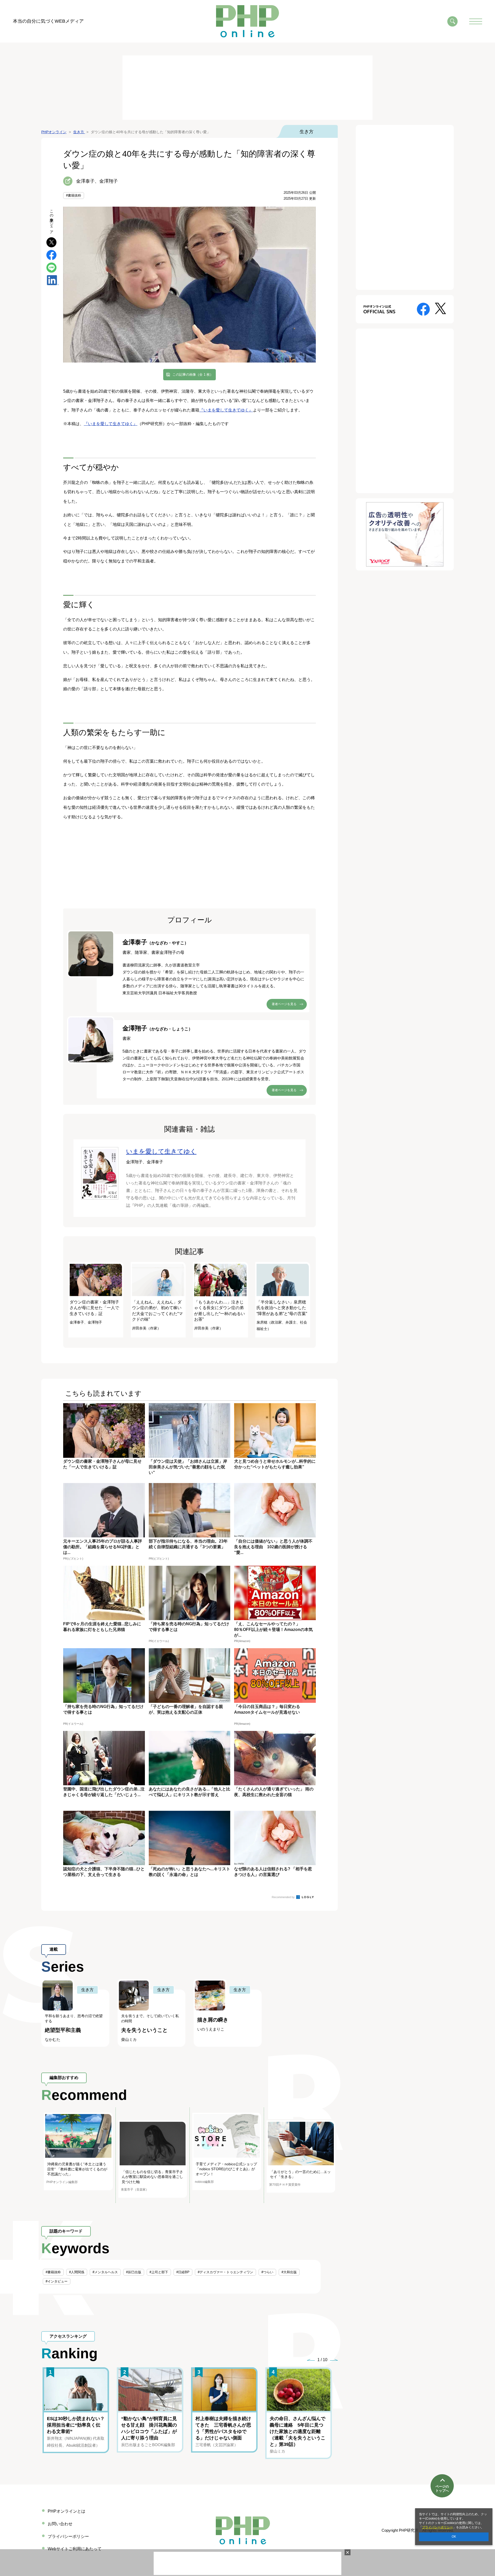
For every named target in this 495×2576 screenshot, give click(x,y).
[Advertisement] (247, 88)
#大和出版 (289, 2272)
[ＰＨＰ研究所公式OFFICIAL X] (440, 308)
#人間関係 (77, 2272)
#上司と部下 (159, 2272)
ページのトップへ (442, 2489)
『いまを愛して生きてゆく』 (226, 410)
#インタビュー (57, 2281)
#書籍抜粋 (74, 195)
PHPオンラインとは (67, 2511)
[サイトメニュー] (476, 21)
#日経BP (183, 2272)
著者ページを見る (284, 1004)
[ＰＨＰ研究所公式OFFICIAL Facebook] (423, 309)
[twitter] (51, 242)
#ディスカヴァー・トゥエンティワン (225, 2272)
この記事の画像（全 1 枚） (193, 374)
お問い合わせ (60, 2524)
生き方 (307, 132)
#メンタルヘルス (105, 2272)
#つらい (267, 2272)
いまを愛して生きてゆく (161, 1151)
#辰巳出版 (134, 2272)
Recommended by (284, 1897)
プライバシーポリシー (438, 2527)
